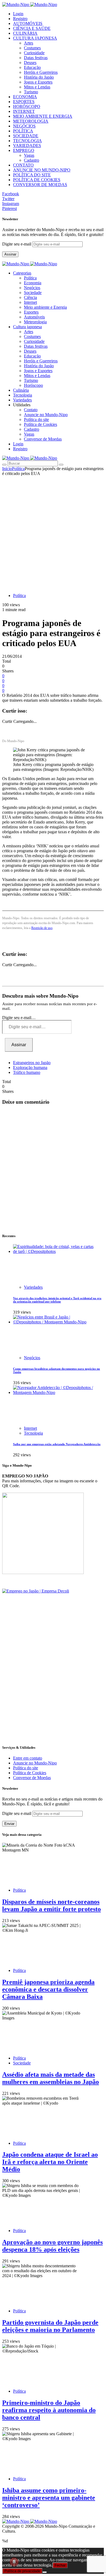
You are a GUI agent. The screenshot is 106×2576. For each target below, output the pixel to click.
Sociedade (33, 293)
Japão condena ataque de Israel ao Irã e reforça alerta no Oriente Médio (50, 2162)
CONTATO (23, 165)
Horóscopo (33, 385)
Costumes (32, 48)
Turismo (31, 92)
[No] (45, 2572)
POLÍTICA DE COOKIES (37, 180)
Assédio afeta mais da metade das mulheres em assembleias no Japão (51, 2078)
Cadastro (32, 160)
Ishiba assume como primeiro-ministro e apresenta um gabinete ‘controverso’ (49, 2498)
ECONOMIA (25, 97)
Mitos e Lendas (37, 87)
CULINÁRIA (25, 33)
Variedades (33, 1287)
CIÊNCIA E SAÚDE (32, 28)
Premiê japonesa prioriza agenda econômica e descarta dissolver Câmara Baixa (48, 1989)
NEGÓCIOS (24, 126)
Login (18, 14)
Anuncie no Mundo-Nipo (46, 415)
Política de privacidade (22, 2571)
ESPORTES (24, 102)
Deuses (30, 63)
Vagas (29, 155)
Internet (30, 302)
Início (7, 469)
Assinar (10, 254)
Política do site (36, 419)
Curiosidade (34, 53)
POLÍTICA (23, 131)
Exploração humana (30, 1067)
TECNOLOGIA (27, 141)
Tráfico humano (27, 1072)
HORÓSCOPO (27, 106)
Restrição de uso (42, 928)
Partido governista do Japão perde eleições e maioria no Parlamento (50, 2326)
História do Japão (39, 77)
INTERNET (24, 111)
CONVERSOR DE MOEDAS (40, 185)
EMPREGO (24, 150)
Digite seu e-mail (17, 244)
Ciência (30, 297)
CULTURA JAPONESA (35, 38)
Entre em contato (28, 1758)
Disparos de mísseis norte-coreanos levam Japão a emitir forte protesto (52, 1905)
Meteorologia (35, 322)
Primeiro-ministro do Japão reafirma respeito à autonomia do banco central (49, 2410)
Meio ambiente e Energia (45, 307)
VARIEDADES (27, 146)
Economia (33, 283)
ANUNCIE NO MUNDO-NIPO (42, 170)
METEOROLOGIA (31, 121)
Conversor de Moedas (43, 439)
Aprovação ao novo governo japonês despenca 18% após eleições (52, 2246)
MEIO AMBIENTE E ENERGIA (43, 116)
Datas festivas (36, 58)
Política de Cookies (40, 424)
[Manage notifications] (14, 2562)
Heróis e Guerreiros (41, 72)
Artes (29, 43)
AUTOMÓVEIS (28, 23)
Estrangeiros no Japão (32, 1063)
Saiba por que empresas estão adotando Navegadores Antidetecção (57, 1444)
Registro (20, 19)
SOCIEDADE (26, 136)
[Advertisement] (53, 532)
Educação (32, 67)
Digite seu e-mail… (19, 1018)
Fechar (60, 2565)
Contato (31, 410)
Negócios (32, 288)
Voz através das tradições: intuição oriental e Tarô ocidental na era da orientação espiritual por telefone (57, 1300)
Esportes (31, 312)
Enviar (9, 1824)
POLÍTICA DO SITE (32, 175)
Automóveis (34, 317)
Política (30, 278)
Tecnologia (33, 1433)
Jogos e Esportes (38, 82)
